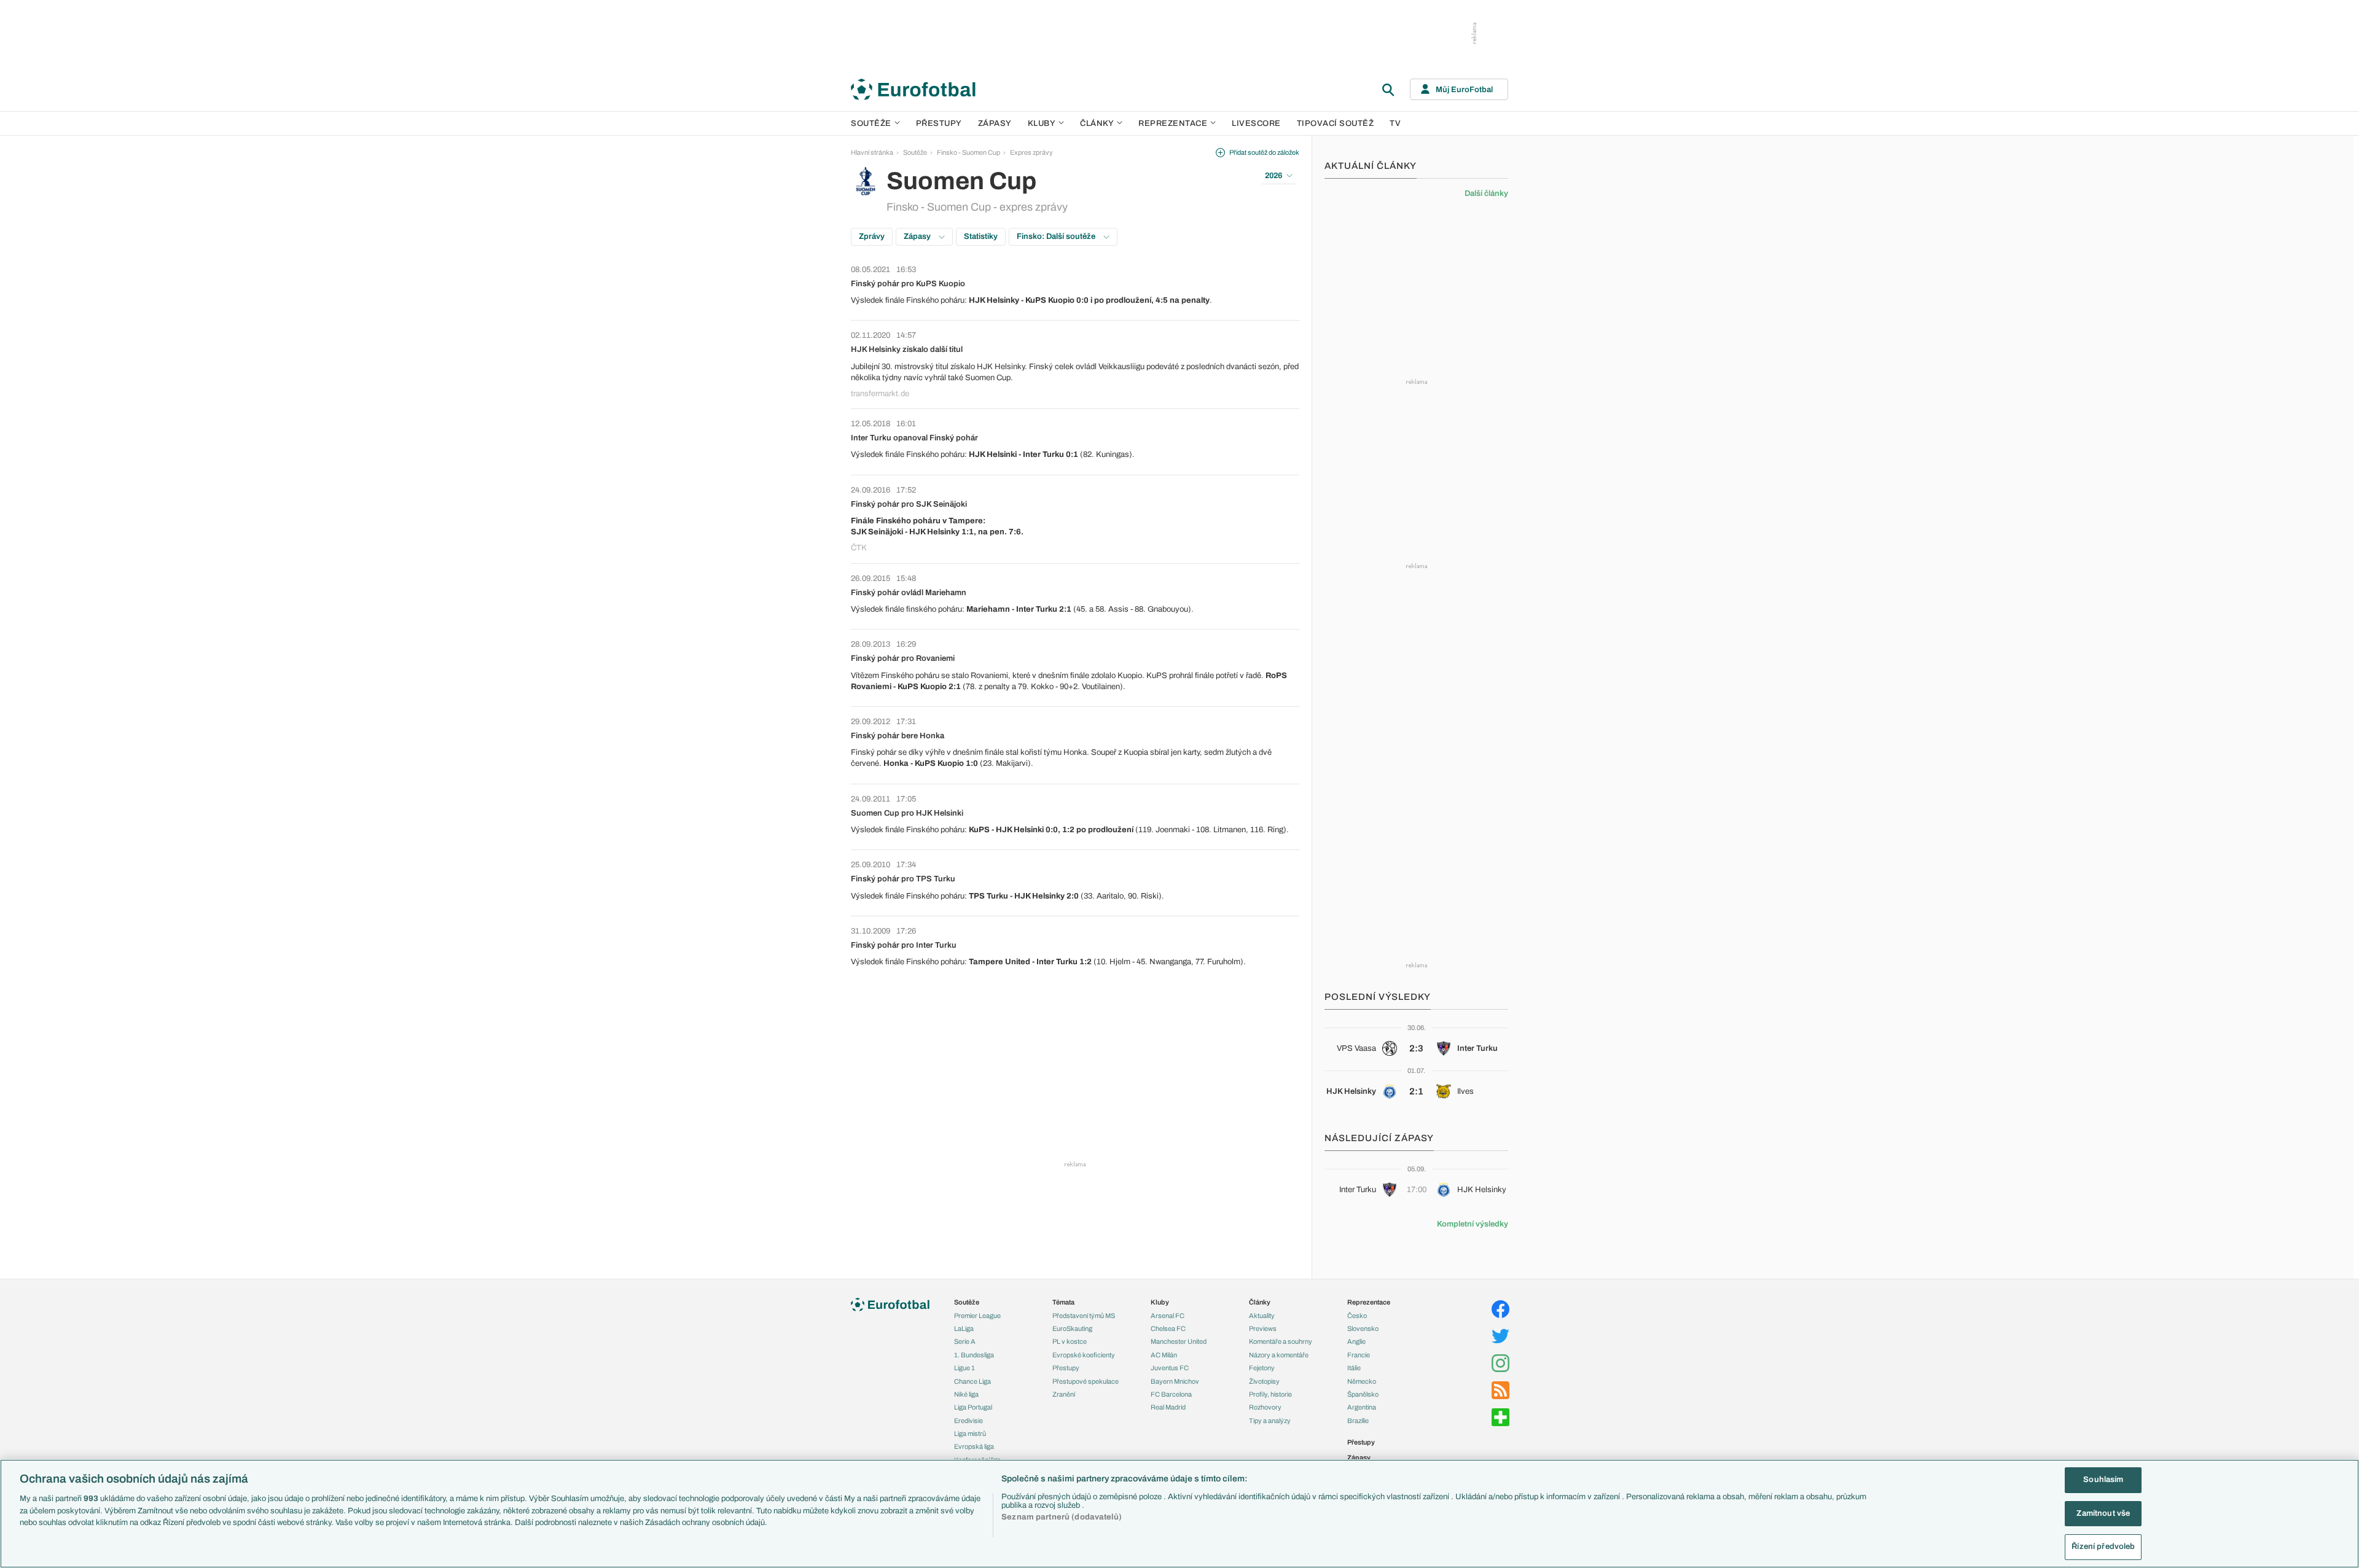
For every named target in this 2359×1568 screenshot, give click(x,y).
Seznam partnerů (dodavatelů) (1062, 1517)
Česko (1357, 1316)
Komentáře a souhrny (1281, 1341)
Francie (1359, 1355)
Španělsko (1363, 1394)
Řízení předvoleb (2103, 1547)
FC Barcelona (1171, 1394)
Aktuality (1262, 1316)
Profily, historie (1270, 1394)
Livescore (1256, 123)
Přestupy (939, 123)
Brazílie (1358, 1421)
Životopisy (1264, 1381)
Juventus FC (1170, 1368)
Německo (1362, 1381)
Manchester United (1179, 1341)
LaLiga (964, 1328)
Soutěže (871, 123)
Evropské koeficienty (1084, 1355)
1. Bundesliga (974, 1355)
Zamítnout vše (2103, 1513)
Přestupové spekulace (1086, 1381)
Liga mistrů (970, 1433)
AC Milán (1164, 1355)
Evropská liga (974, 1446)
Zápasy (995, 123)
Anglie (1356, 1341)
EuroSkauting (1072, 1328)
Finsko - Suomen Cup (968, 152)
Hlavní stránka (872, 152)
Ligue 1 (964, 1368)
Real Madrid (1168, 1407)
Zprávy (872, 236)
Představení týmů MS (1084, 1316)
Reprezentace (1173, 123)
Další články (1486, 193)
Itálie (1354, 1368)
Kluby (1042, 123)
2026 (1273, 176)
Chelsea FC (1168, 1328)
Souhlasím (2103, 1480)
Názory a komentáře (1279, 1355)
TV (1395, 123)
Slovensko (1363, 1328)
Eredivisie (968, 1421)
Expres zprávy (1031, 152)
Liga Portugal (973, 1407)
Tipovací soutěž (1336, 123)
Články (1260, 1302)
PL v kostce (1070, 1341)
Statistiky (981, 236)
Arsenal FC (1168, 1316)
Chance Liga (972, 1381)
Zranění (1064, 1394)
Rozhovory (1265, 1407)
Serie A (965, 1341)
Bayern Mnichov (1175, 1381)
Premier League (977, 1316)
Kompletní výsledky (1473, 1224)
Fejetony (1262, 1368)
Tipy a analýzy (1270, 1421)
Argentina (1362, 1407)
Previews (1263, 1328)
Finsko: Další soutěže (1057, 236)
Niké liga (966, 1394)
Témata (1063, 1302)
